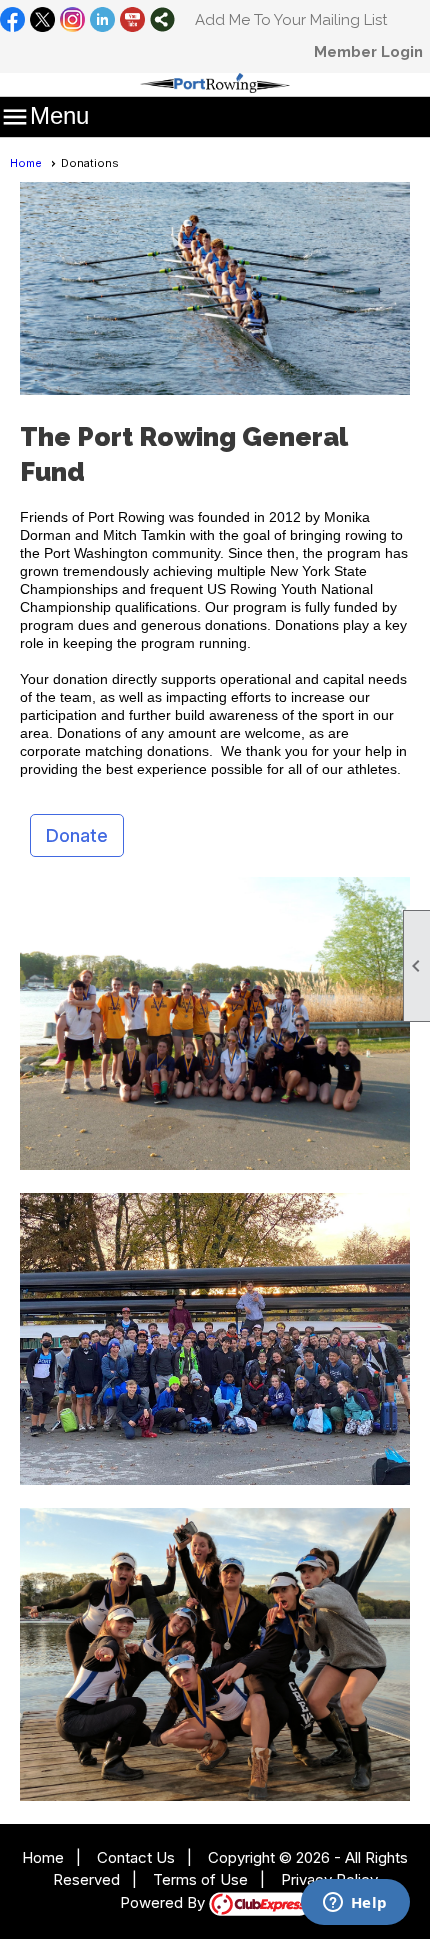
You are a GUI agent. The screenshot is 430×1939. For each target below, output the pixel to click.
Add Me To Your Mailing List (291, 20)
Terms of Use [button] (200, 1879)
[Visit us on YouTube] (132, 21)
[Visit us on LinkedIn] (102, 21)
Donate (77, 835)
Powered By (164, 1902)
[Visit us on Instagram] (72, 21)
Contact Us (136, 1857)
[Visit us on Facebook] (12, 21)
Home (26, 163)
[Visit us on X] (42, 21)
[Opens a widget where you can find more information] (355, 1904)
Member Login (368, 52)
